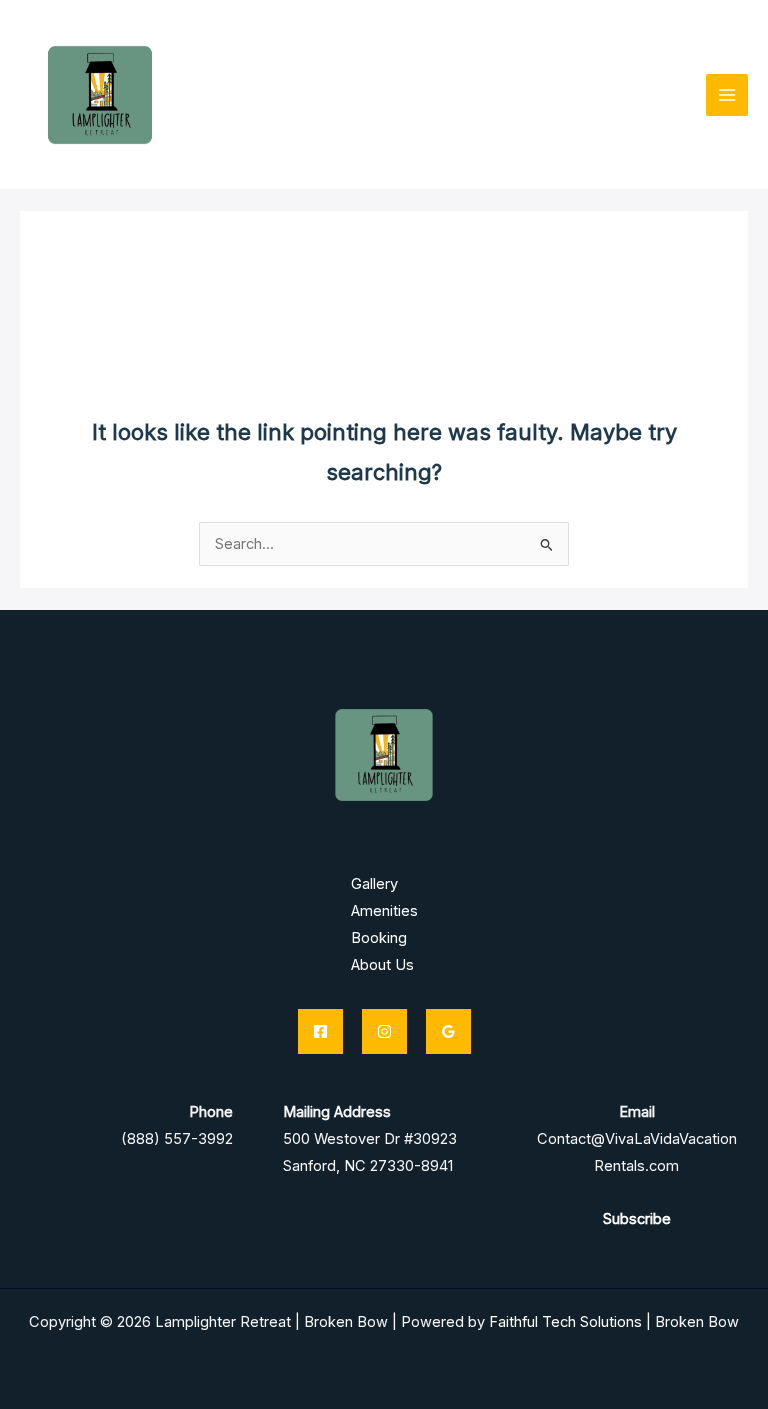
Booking (379, 938)
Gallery (374, 884)
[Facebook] (320, 1031)
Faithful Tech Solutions (565, 1322)
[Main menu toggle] (727, 95)
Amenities (384, 911)
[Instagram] (384, 1031)
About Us (382, 965)
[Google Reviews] (448, 1031)
